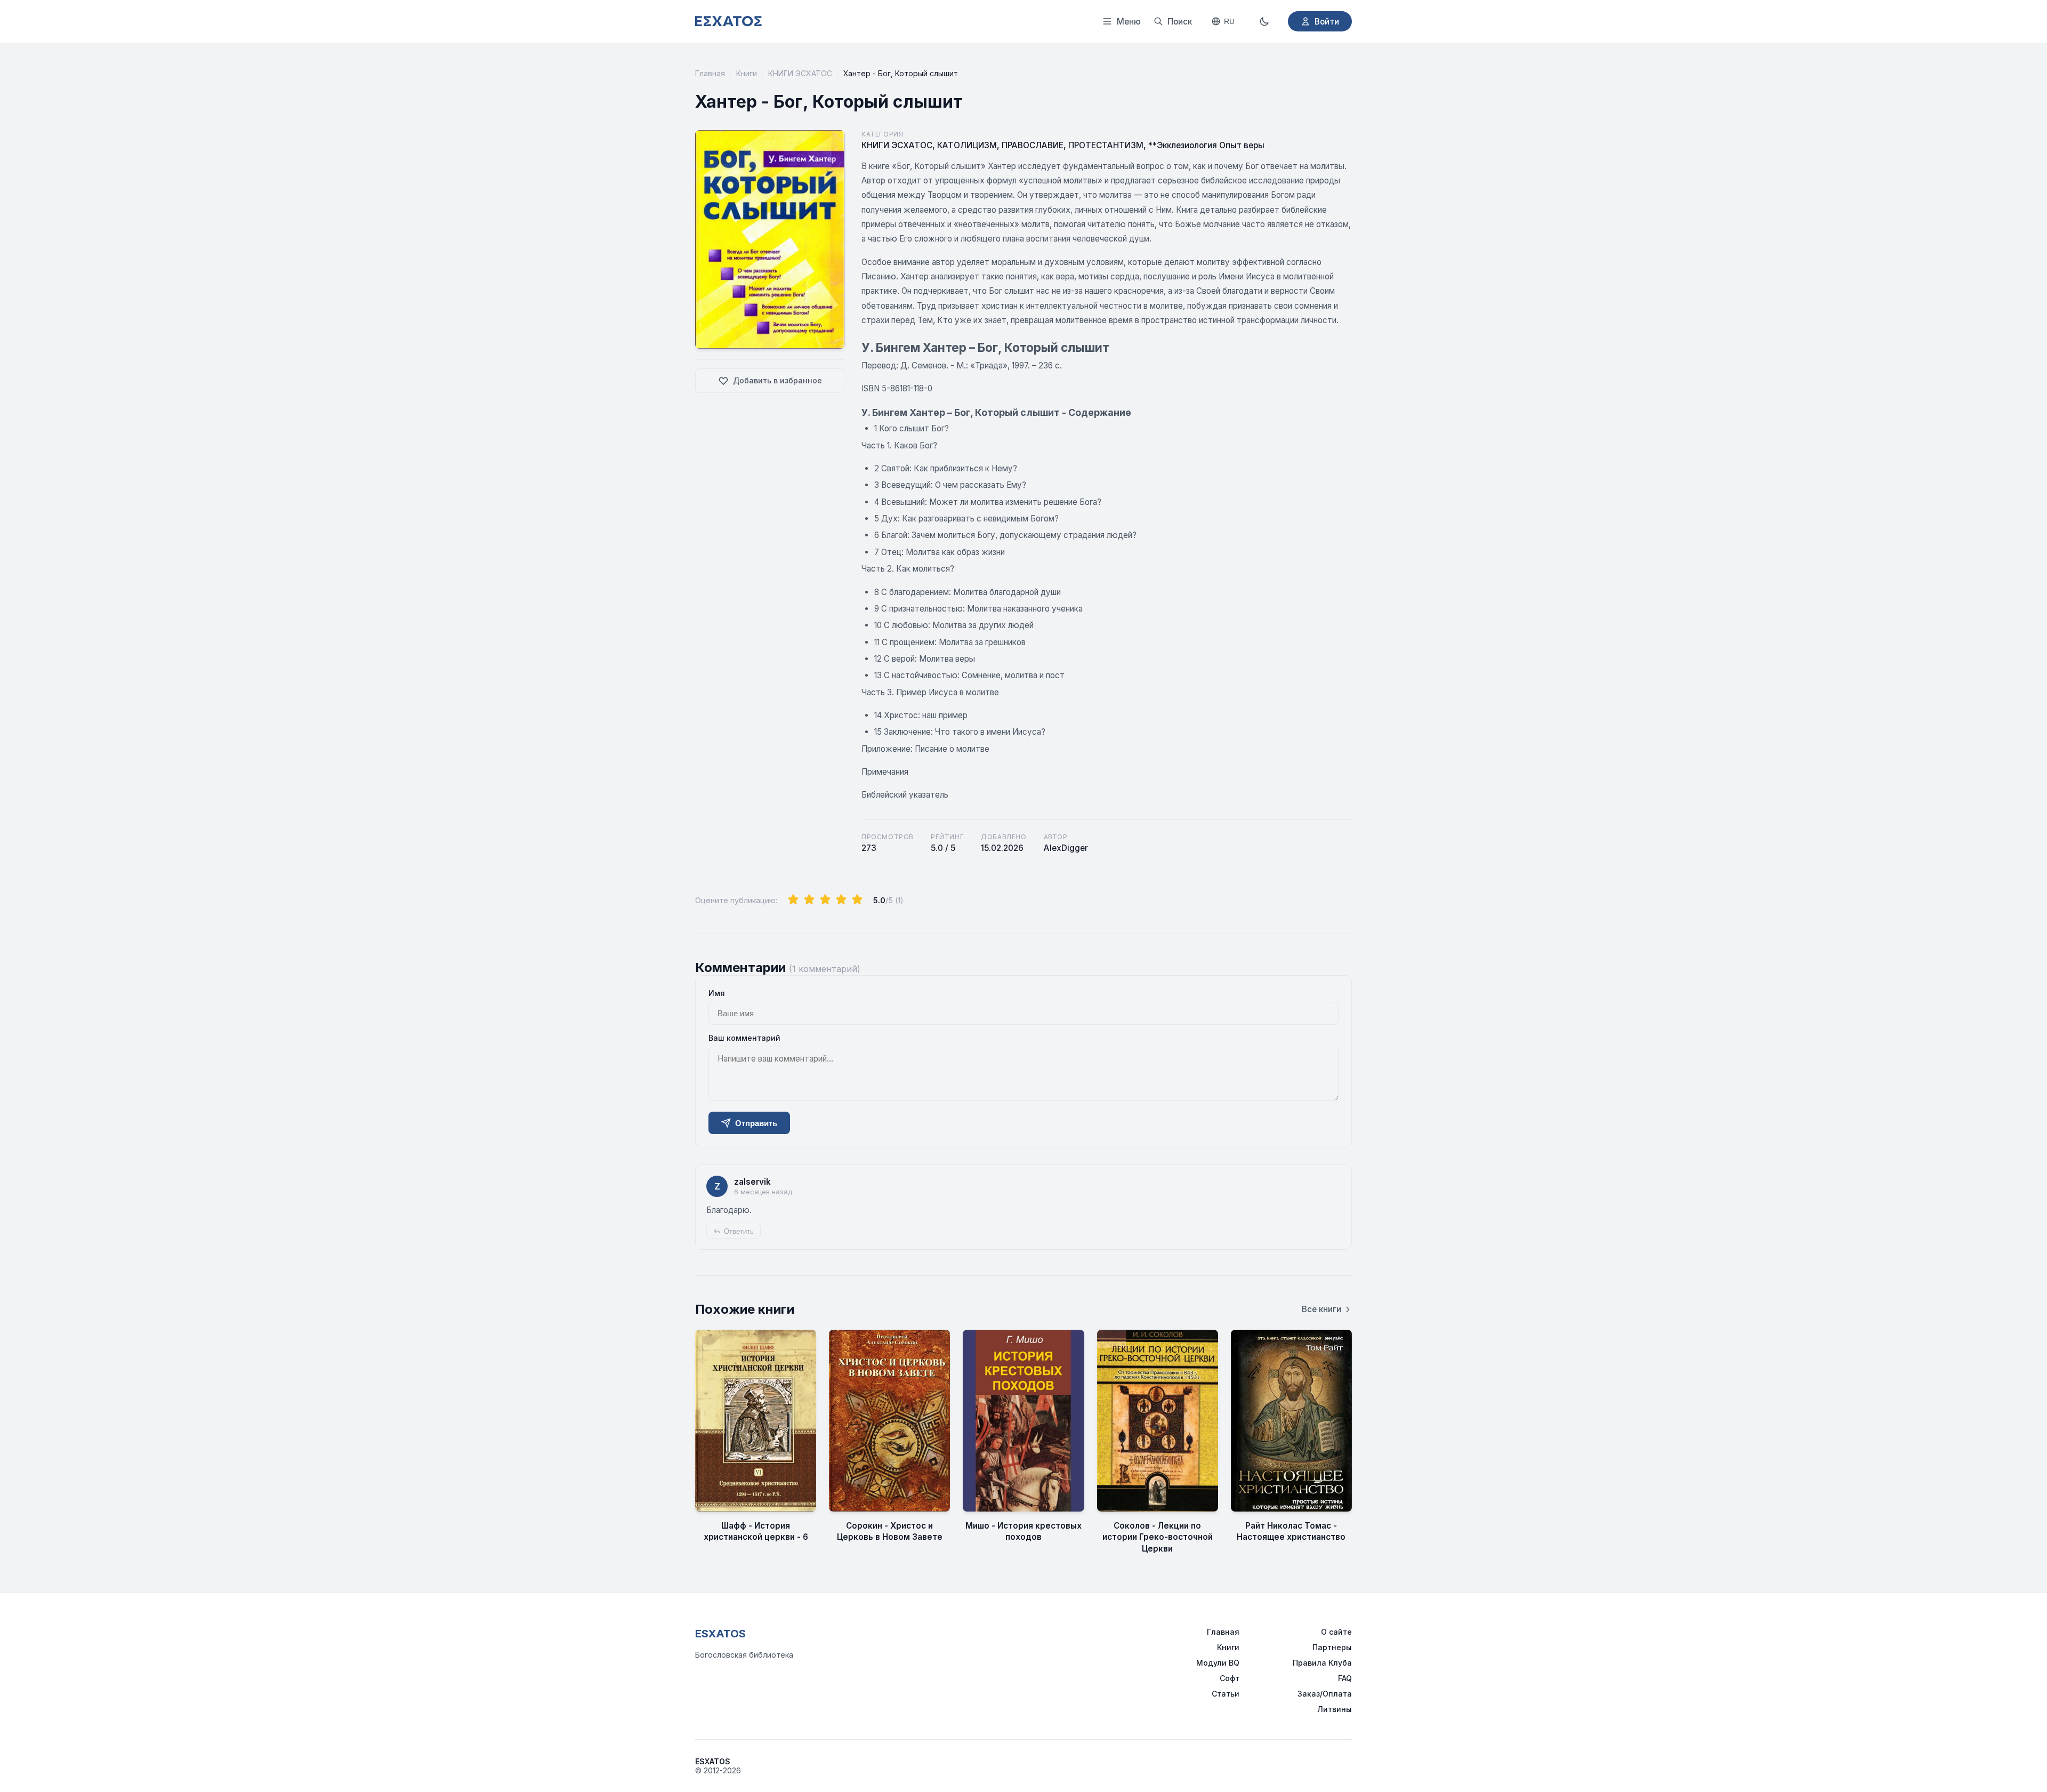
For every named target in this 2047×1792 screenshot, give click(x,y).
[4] (841, 900)
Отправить (756, 1123)
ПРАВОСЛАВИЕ (1033, 145)
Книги (747, 73)
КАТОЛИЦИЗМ (967, 145)
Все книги (1321, 1309)
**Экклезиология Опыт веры (1206, 145)
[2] (809, 900)
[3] (825, 900)
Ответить (739, 1231)
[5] (857, 900)
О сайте (1336, 1632)
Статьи (1226, 1694)
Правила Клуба (1322, 1663)
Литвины (1335, 1709)
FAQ (1345, 1678)
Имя (717, 993)
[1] (793, 900)
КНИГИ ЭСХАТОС (800, 73)
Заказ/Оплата (1325, 1694)
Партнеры (1332, 1647)
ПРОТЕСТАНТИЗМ (1106, 145)
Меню (1129, 22)
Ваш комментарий (744, 1038)
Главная (710, 73)
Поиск (1180, 22)
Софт (1230, 1678)
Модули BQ (1218, 1663)
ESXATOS (720, 1634)
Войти (1327, 22)
